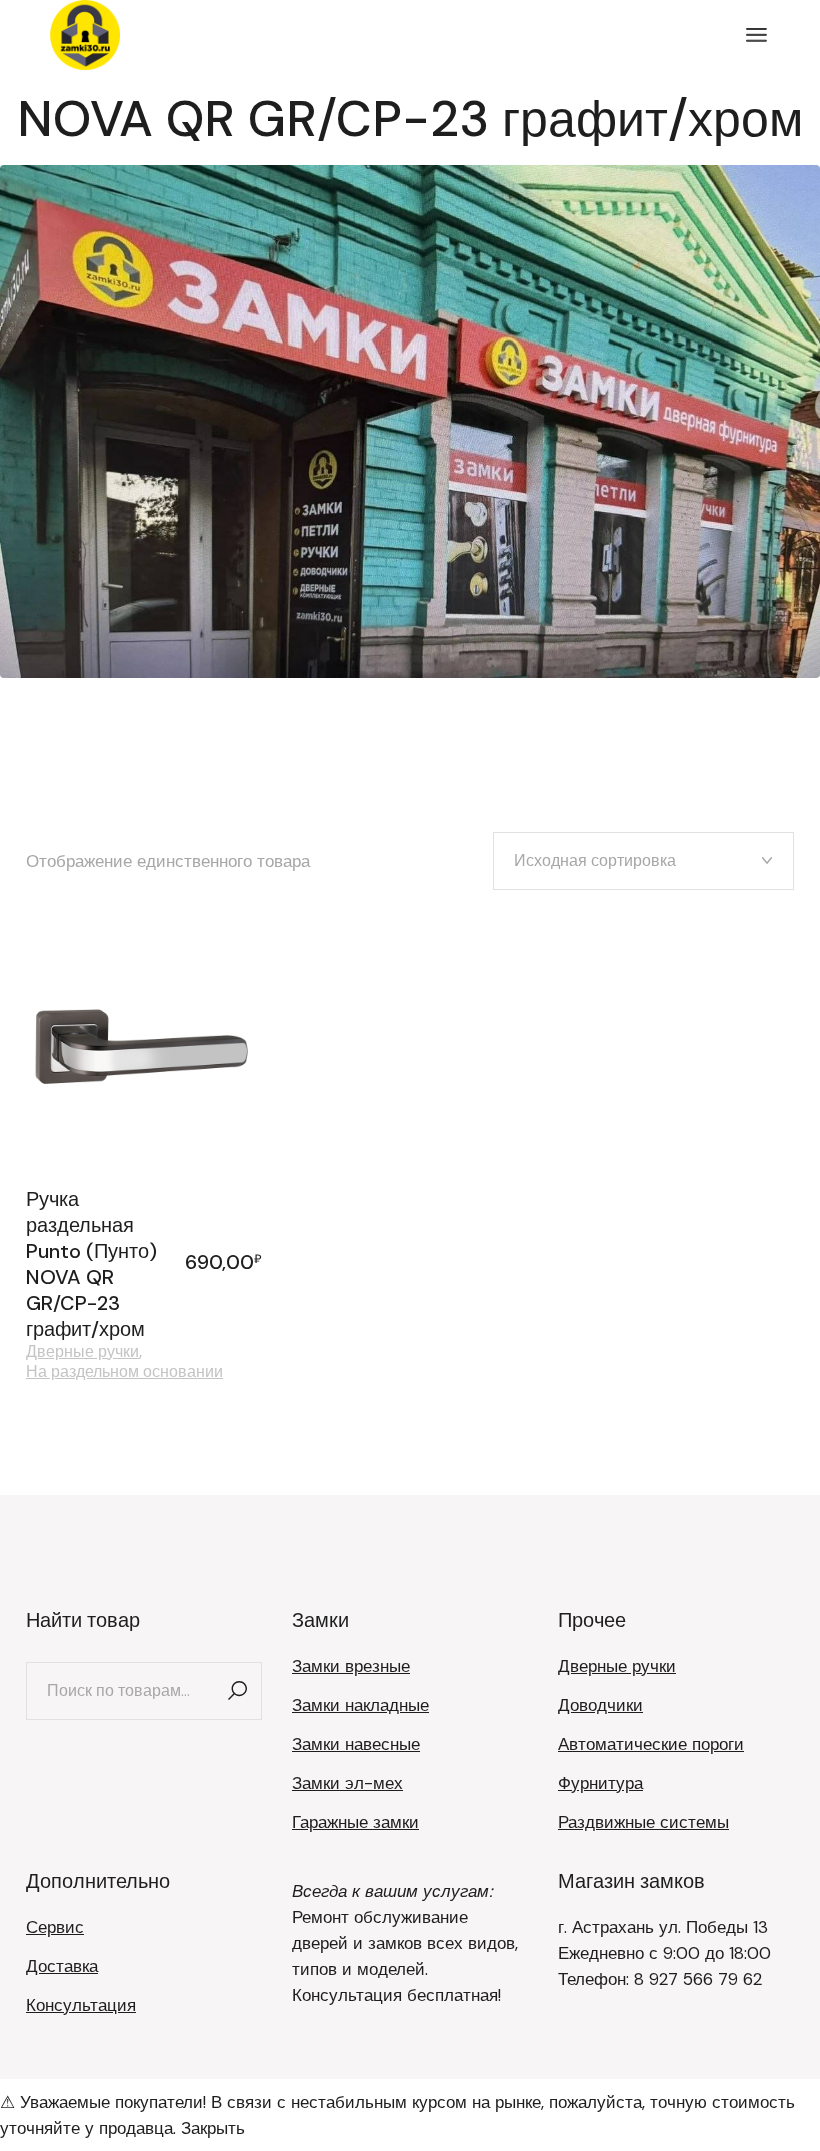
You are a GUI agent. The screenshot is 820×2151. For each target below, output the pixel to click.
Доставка (62, 1966)
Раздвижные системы (643, 1822)
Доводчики (600, 1705)
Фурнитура (600, 1783)
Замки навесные (356, 1744)
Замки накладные (360, 1705)
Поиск (237, 1691)
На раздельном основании (124, 1372)
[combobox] (643, 861)
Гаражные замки (355, 1822)
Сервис (55, 1927)
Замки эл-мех (347, 1783)
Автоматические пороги (651, 1744)
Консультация (81, 2005)
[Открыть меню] (756, 35)
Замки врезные (351, 1666)
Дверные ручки (82, 1352)
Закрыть (213, 2128)
